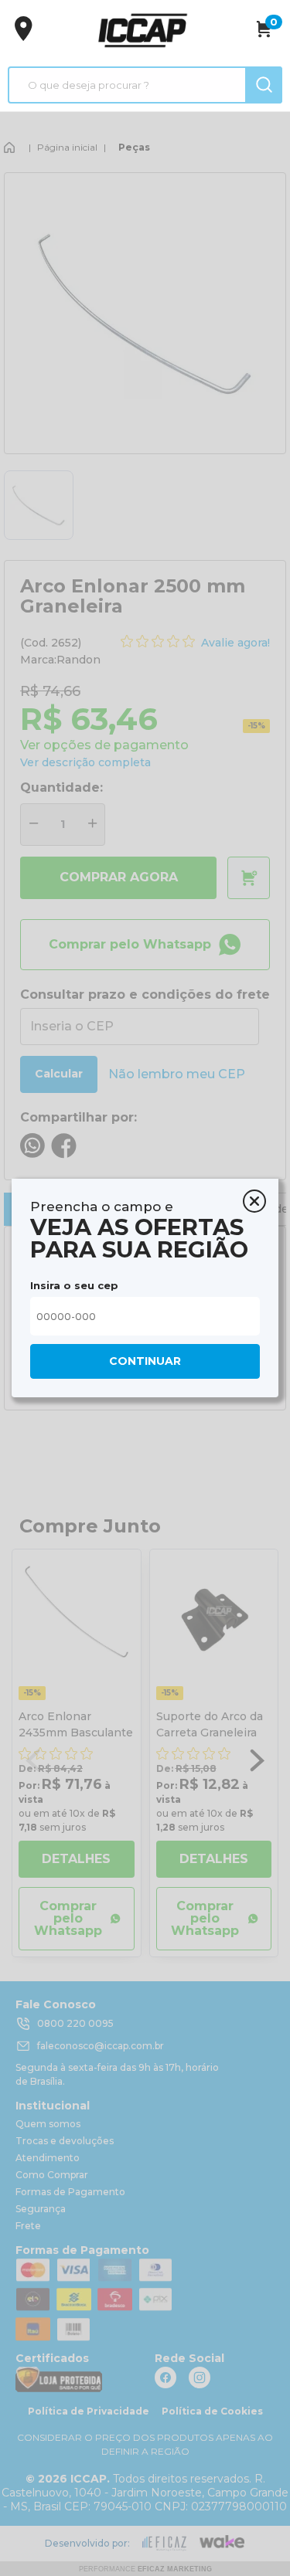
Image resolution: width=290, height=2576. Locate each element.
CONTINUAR (145, 1361)
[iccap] (142, 30)
